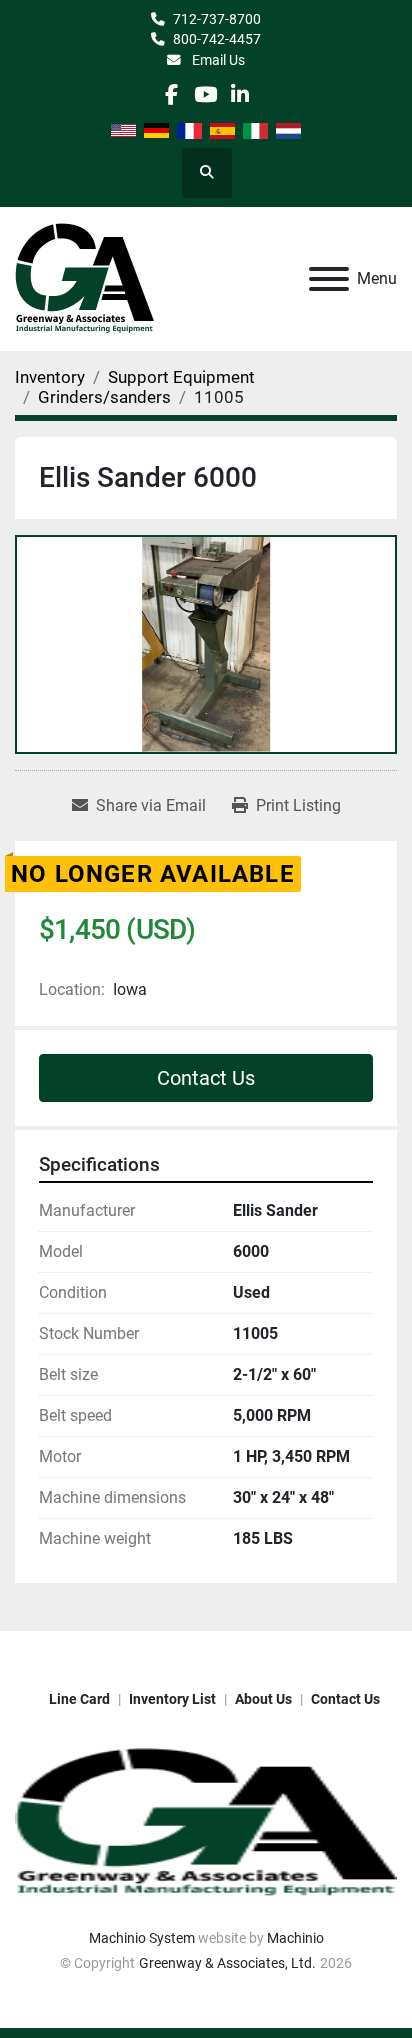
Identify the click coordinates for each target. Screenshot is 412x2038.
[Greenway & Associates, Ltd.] (206, 1822)
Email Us (217, 60)
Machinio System (142, 1938)
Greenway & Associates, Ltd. (227, 1963)
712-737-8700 (217, 19)
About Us (263, 1699)
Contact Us (206, 1078)
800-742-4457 (217, 39)
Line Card (79, 1699)
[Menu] (329, 279)
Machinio (295, 1938)
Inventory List (172, 1699)
